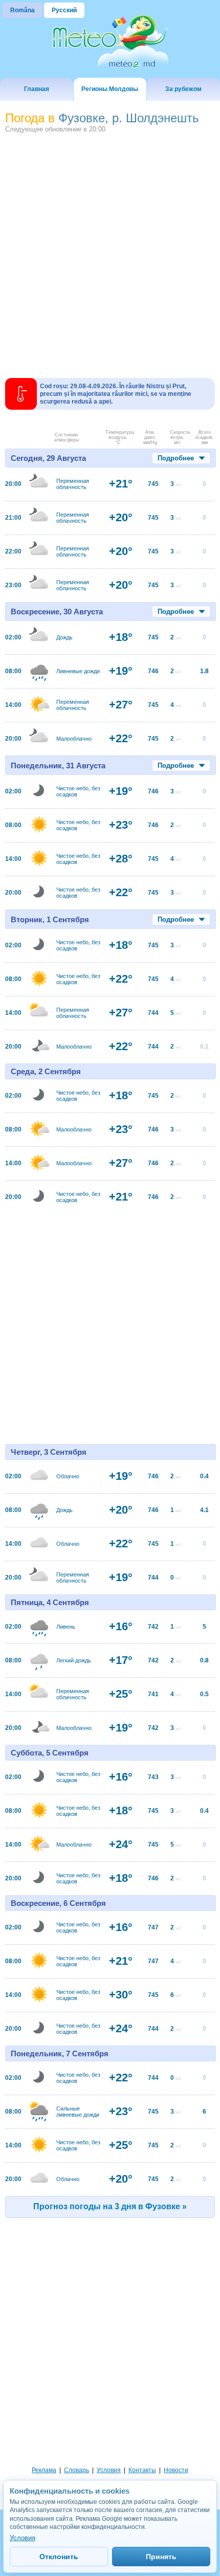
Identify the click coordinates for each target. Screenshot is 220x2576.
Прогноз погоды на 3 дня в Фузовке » (110, 2206)
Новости (176, 2470)
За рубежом (183, 89)
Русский (64, 10)
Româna (23, 10)
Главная (37, 89)
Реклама (44, 2470)
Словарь (76, 2470)
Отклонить (59, 2557)
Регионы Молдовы (110, 89)
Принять (161, 2557)
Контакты (142, 2470)
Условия (109, 2470)
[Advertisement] (110, 252)
